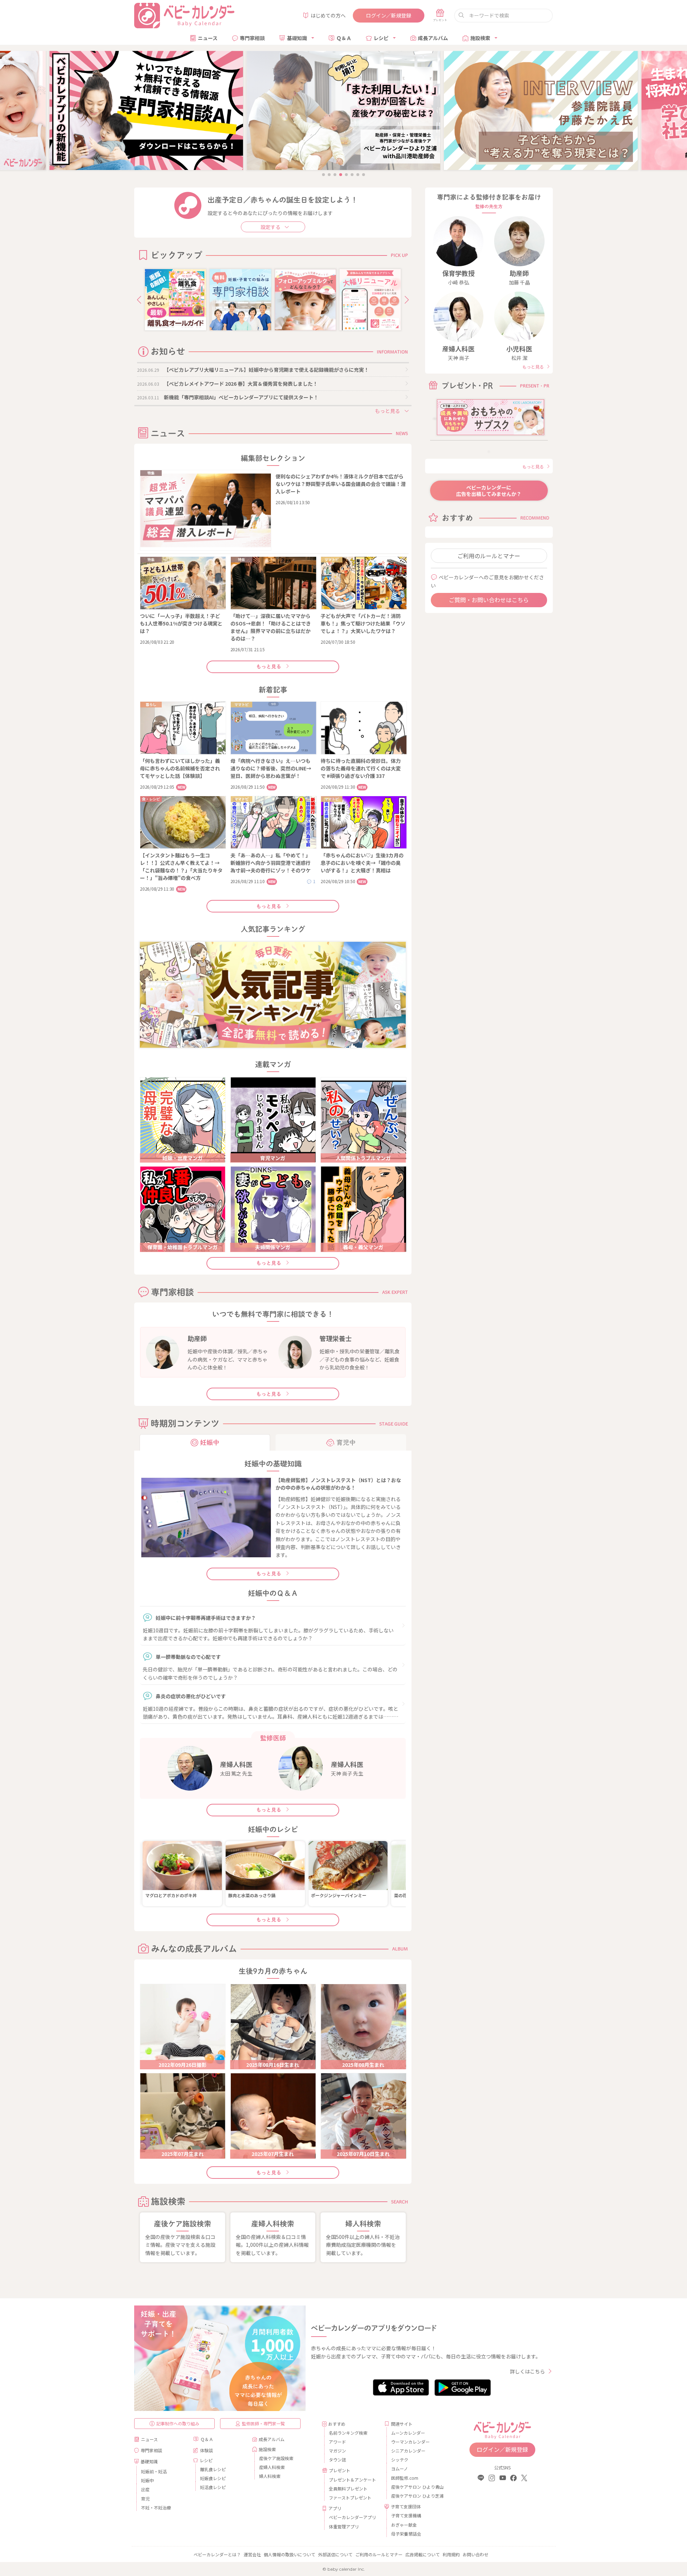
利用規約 (451, 2554)
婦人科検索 (270, 2476)
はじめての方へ (328, 15)
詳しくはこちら (527, 2371)
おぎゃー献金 (404, 2525)
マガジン (337, 2451)
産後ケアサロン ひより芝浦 (416, 2496)
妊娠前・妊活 (154, 2471)
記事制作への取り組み (178, 2423)
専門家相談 (252, 38)
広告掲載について (423, 2554)
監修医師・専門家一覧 (263, 2423)
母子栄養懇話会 (406, 2534)
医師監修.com (405, 2478)
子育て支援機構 (406, 2515)
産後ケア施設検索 (276, 2458)
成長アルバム (433, 38)
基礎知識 (297, 38)
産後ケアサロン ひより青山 (416, 2487)
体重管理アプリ (344, 2526)
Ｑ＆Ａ (344, 38)
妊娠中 (147, 2480)
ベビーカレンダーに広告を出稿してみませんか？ (489, 491)
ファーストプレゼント (350, 2497)
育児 (145, 2499)
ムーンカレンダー (408, 2433)
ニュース (208, 38)
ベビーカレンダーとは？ (217, 2554)
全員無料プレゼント (348, 2489)
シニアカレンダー (408, 2451)
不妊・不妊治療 (156, 2507)
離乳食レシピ (213, 2469)
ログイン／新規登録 (389, 15)
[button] (139, 300)
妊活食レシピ (213, 2487)
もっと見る (269, 667)
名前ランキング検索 (348, 2433)
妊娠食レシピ (213, 2478)
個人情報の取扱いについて (289, 2554)
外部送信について (335, 2554)
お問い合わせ (476, 2554)
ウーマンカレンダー (410, 2442)
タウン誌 (337, 2460)
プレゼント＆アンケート (352, 2480)
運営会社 (252, 2554)
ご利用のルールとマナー (489, 556)
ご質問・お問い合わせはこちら (489, 600)
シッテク (400, 2460)
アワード (337, 2442)
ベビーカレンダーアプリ (352, 2517)
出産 (145, 2489)
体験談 (206, 2450)
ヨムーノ (399, 2468)
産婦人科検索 (272, 2467)
